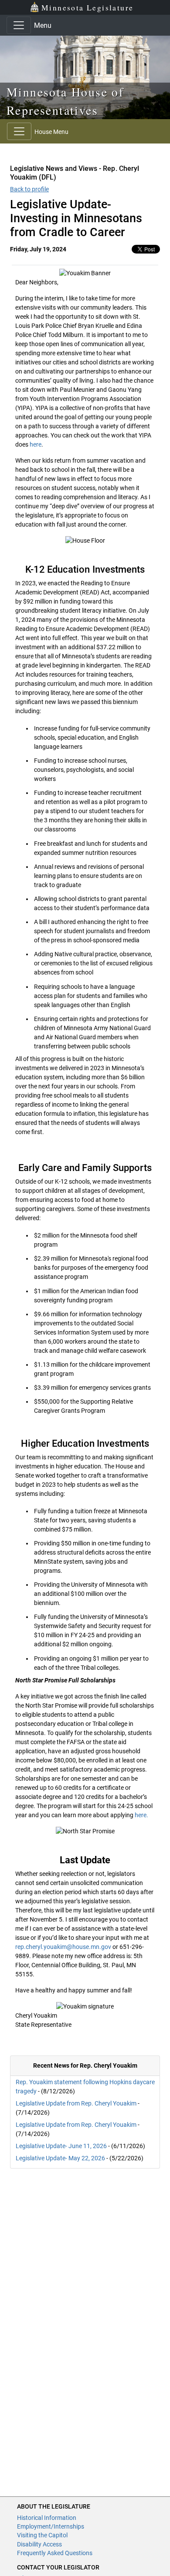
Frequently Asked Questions (55, 2553)
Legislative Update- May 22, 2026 (60, 2158)
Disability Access (39, 2544)
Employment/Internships (51, 2526)
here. (141, 1815)
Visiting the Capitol (42, 2535)
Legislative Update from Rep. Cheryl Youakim (76, 2103)
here (36, 444)
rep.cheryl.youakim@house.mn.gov (63, 1947)
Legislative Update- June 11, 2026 (61, 2146)
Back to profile (29, 189)
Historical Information (47, 2518)
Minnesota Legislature (87, 7)
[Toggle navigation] (19, 25)
